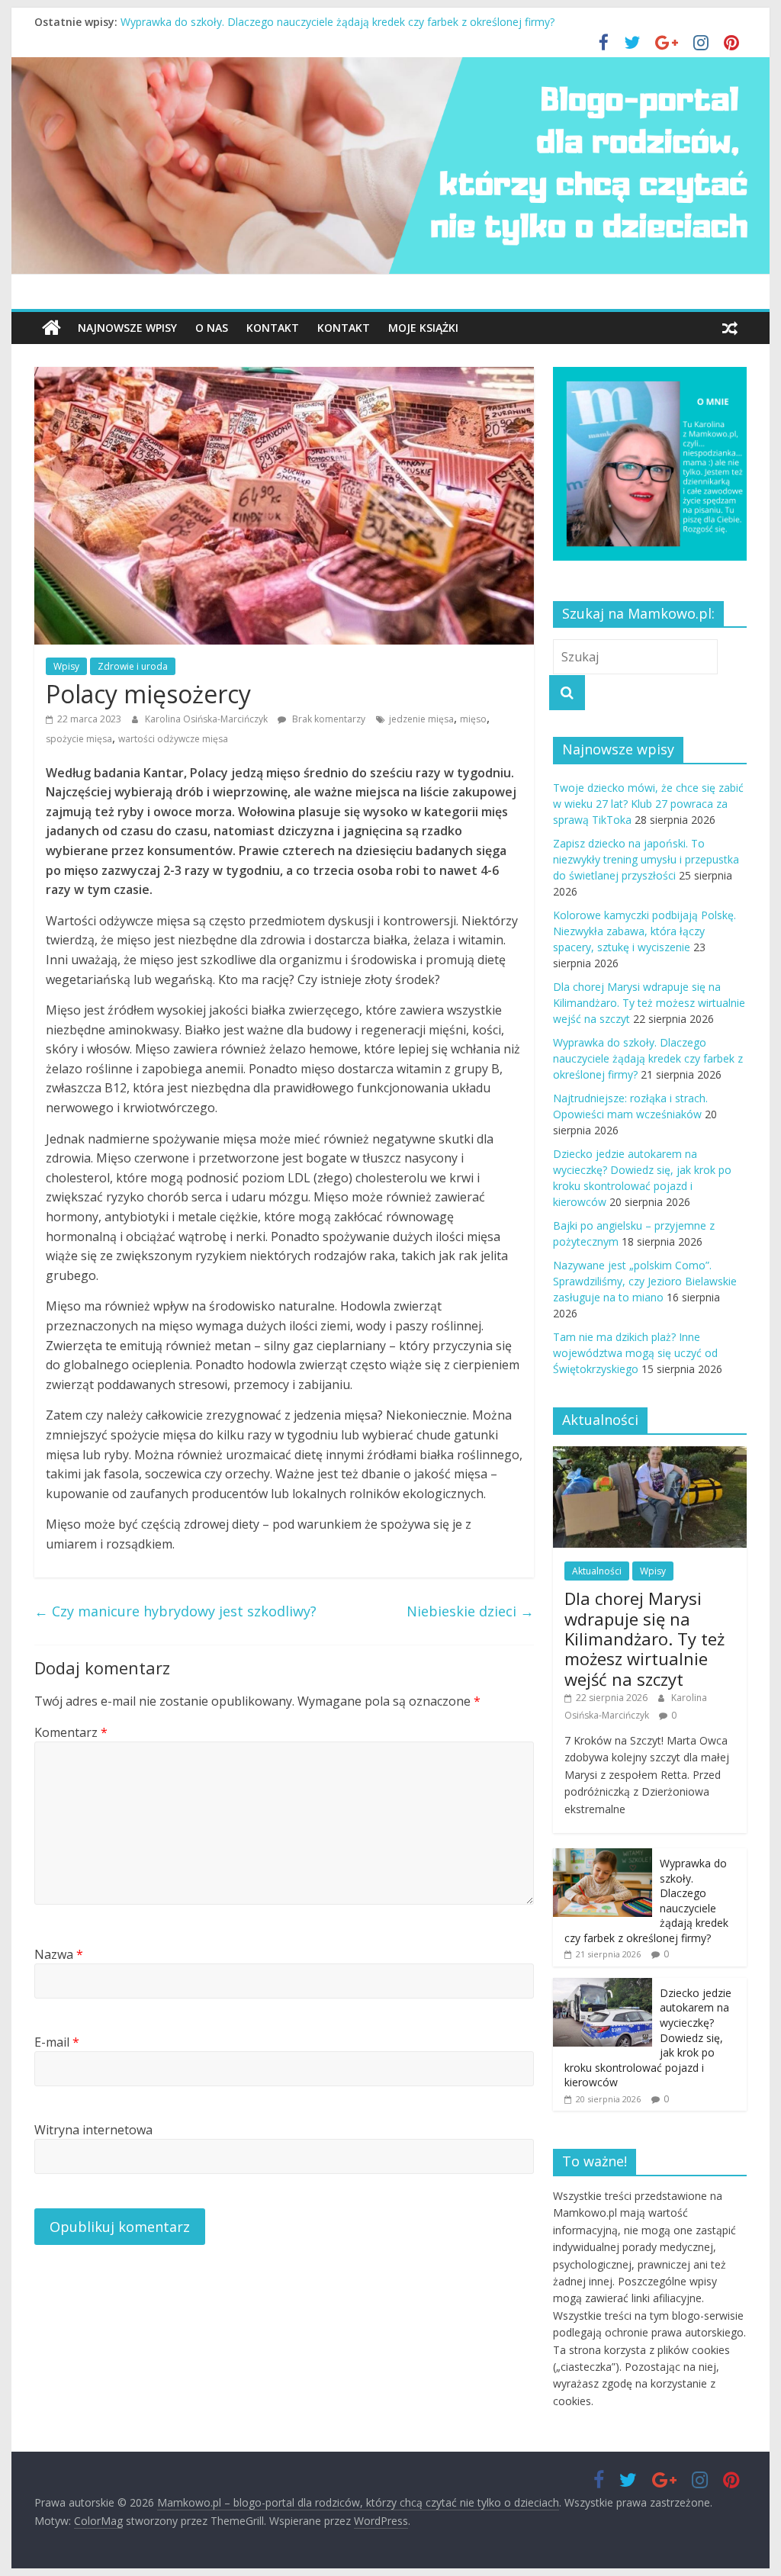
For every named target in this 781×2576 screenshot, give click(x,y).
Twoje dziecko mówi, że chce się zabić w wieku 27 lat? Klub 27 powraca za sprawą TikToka (648, 804)
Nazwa (59, 1954)
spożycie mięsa (79, 739)
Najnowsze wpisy (127, 328)
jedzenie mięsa (421, 719)
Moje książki (423, 328)
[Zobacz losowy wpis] (730, 328)
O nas (212, 328)
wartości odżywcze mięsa (173, 739)
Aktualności (597, 1571)
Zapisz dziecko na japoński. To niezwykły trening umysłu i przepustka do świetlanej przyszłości (646, 859)
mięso (473, 719)
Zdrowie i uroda (133, 666)
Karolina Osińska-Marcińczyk (207, 719)
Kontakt (273, 328)
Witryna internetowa (93, 2130)
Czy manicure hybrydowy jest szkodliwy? (175, 1611)
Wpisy (66, 666)
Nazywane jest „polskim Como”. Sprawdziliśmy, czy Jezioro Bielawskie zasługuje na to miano (645, 1281)
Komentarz (71, 1732)
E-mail (57, 2042)
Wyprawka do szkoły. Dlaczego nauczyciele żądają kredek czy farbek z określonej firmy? (648, 1058)
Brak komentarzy (328, 719)
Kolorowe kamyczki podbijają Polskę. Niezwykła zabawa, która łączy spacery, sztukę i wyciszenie (644, 931)
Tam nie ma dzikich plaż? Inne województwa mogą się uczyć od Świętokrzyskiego (635, 1353)
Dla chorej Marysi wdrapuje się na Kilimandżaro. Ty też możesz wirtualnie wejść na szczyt (342, 22)
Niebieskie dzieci (470, 1611)
